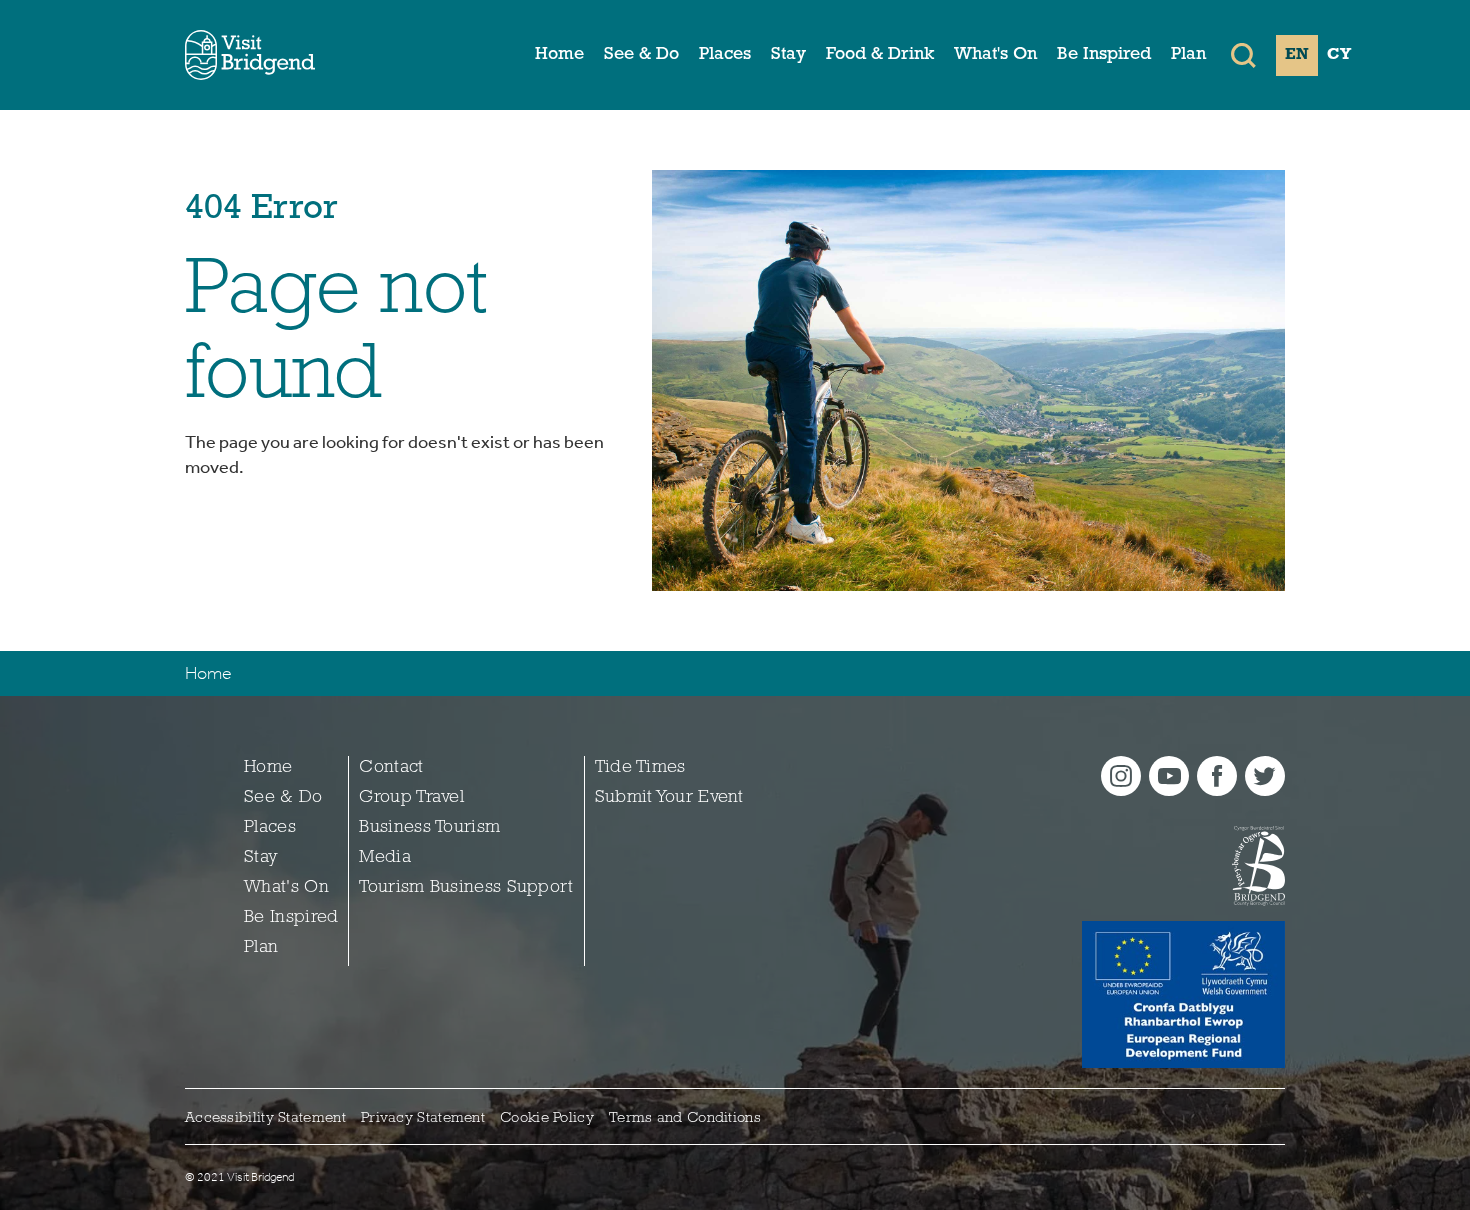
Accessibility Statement (265, 1118)
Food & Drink (880, 55)
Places (725, 55)
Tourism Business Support (466, 888)
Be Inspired (1104, 55)
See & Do (641, 55)
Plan (1188, 55)
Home (559, 55)
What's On (995, 55)
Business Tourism (429, 828)
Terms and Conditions (685, 1118)
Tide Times (640, 768)
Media (385, 858)
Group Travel (411, 798)
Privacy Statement (423, 1118)
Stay (788, 55)
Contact (391, 768)
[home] (250, 55)
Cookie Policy (547, 1118)
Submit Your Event (669, 798)
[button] (1243, 55)
